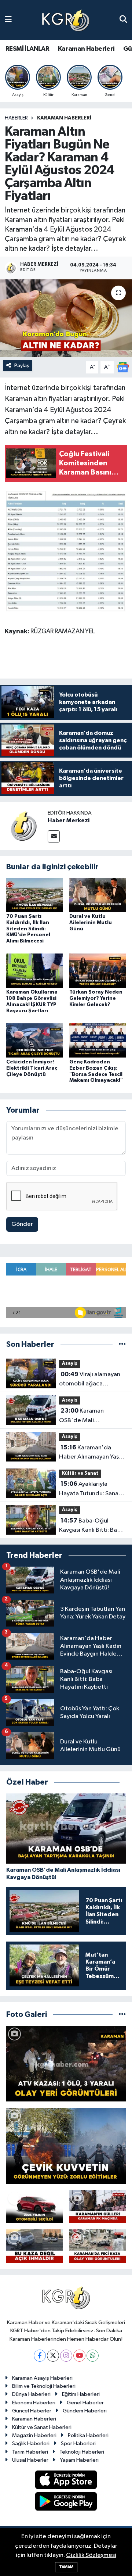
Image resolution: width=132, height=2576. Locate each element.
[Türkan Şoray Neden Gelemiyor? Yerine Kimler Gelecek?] (98, 971)
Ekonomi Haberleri (34, 2403)
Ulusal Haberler (30, 2460)
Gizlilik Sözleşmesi (91, 2555)
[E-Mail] (54, 836)
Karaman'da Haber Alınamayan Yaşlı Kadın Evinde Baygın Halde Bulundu (90, 1453)
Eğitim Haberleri (81, 2394)
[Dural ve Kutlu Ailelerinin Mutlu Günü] (98, 895)
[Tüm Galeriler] (122, 2015)
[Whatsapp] (93, 2356)
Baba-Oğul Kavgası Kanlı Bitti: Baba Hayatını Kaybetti (91, 1526)
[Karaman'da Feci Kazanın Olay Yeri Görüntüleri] (98, 2246)
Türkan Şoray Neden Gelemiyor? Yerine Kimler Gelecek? (96, 998)
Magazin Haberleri (34, 2435)
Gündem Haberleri (85, 2411)
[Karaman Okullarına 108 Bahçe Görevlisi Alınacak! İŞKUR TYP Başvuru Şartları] (35, 971)
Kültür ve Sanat (80, 1473)
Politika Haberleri (88, 2435)
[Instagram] (66, 2356)
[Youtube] (79, 2356)
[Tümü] (122, 1344)
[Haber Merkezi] (24, 826)
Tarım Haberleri (30, 2452)
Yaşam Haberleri (79, 2460)
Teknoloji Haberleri (82, 2452)
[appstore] (66, 2481)
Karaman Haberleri (86, 49)
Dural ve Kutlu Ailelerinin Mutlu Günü (91, 923)
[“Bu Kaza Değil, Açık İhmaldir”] (35, 2246)
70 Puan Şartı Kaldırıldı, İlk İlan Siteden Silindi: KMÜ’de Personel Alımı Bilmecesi (28, 929)
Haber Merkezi (69, 820)
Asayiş (70, 1364)
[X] (53, 2356)
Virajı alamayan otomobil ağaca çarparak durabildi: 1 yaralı (90, 1380)
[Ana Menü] (8, 20)
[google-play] (66, 2503)
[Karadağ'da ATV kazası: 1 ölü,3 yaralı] (66, 2064)
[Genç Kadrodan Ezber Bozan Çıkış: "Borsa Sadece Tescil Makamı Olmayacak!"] (98, 1040)
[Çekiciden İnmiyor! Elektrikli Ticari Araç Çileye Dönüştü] (35, 1040)
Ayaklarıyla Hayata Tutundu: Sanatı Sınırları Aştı (91, 1489)
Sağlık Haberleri (31, 2443)
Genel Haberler (85, 2403)
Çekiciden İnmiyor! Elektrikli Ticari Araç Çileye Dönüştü (32, 1068)
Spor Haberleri (78, 2443)
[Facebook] (40, 2356)
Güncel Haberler (32, 2411)
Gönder (22, 1224)
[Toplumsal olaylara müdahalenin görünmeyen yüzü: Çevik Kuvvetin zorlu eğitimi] (66, 2146)
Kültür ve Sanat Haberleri (42, 2427)
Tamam (66, 2567)
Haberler (16, 118)
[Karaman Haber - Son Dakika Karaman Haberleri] (66, 20)
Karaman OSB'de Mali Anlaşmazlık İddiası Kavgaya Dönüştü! (85, 1416)
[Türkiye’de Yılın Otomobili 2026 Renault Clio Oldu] (35, 2207)
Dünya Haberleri (31, 2394)
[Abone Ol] (123, 367)
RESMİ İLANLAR (27, 49)
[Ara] (123, 20)
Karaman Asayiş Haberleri (42, 2378)
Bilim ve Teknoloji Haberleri (44, 2386)
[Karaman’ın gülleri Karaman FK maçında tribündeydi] (98, 2207)
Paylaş (22, 366)
